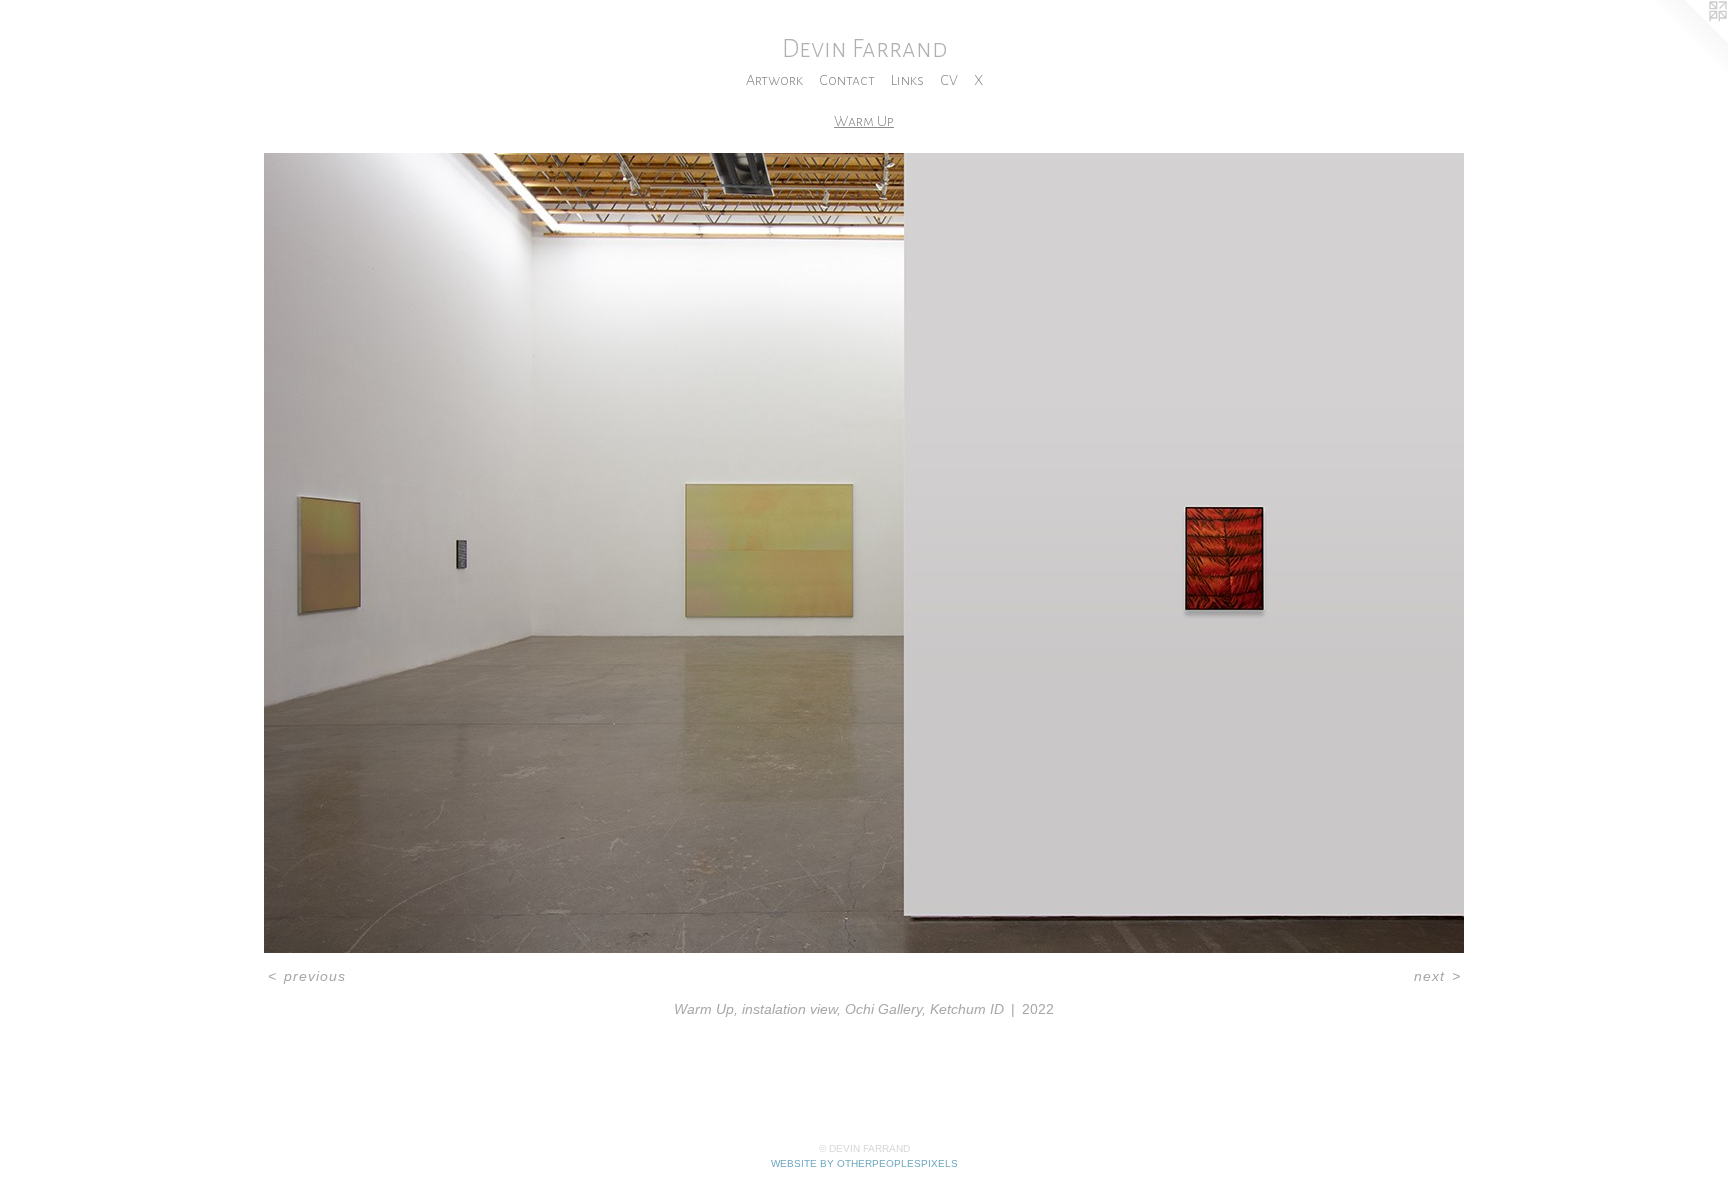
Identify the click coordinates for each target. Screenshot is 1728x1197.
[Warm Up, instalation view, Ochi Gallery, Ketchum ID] (864, 553)
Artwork (774, 80)
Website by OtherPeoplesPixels (864, 1163)
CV (949, 80)
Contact (847, 80)
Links (907, 80)
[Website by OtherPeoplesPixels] (1688, 40)
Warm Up (864, 121)
